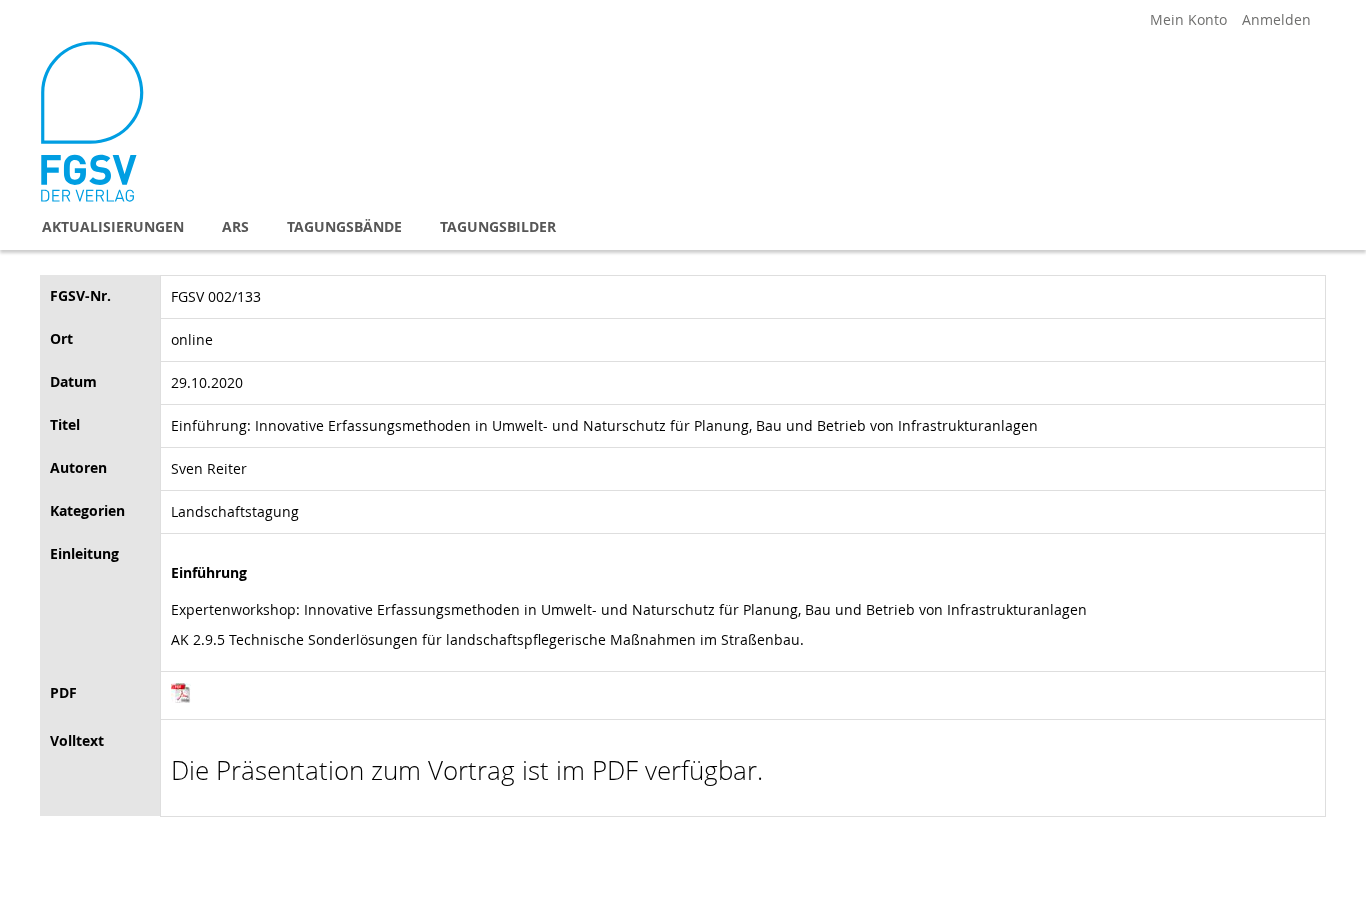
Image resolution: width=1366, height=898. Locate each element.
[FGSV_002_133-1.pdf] (181, 697)
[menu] (683, 226)
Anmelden (1276, 19)
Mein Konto (1188, 19)
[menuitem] (113, 226)
